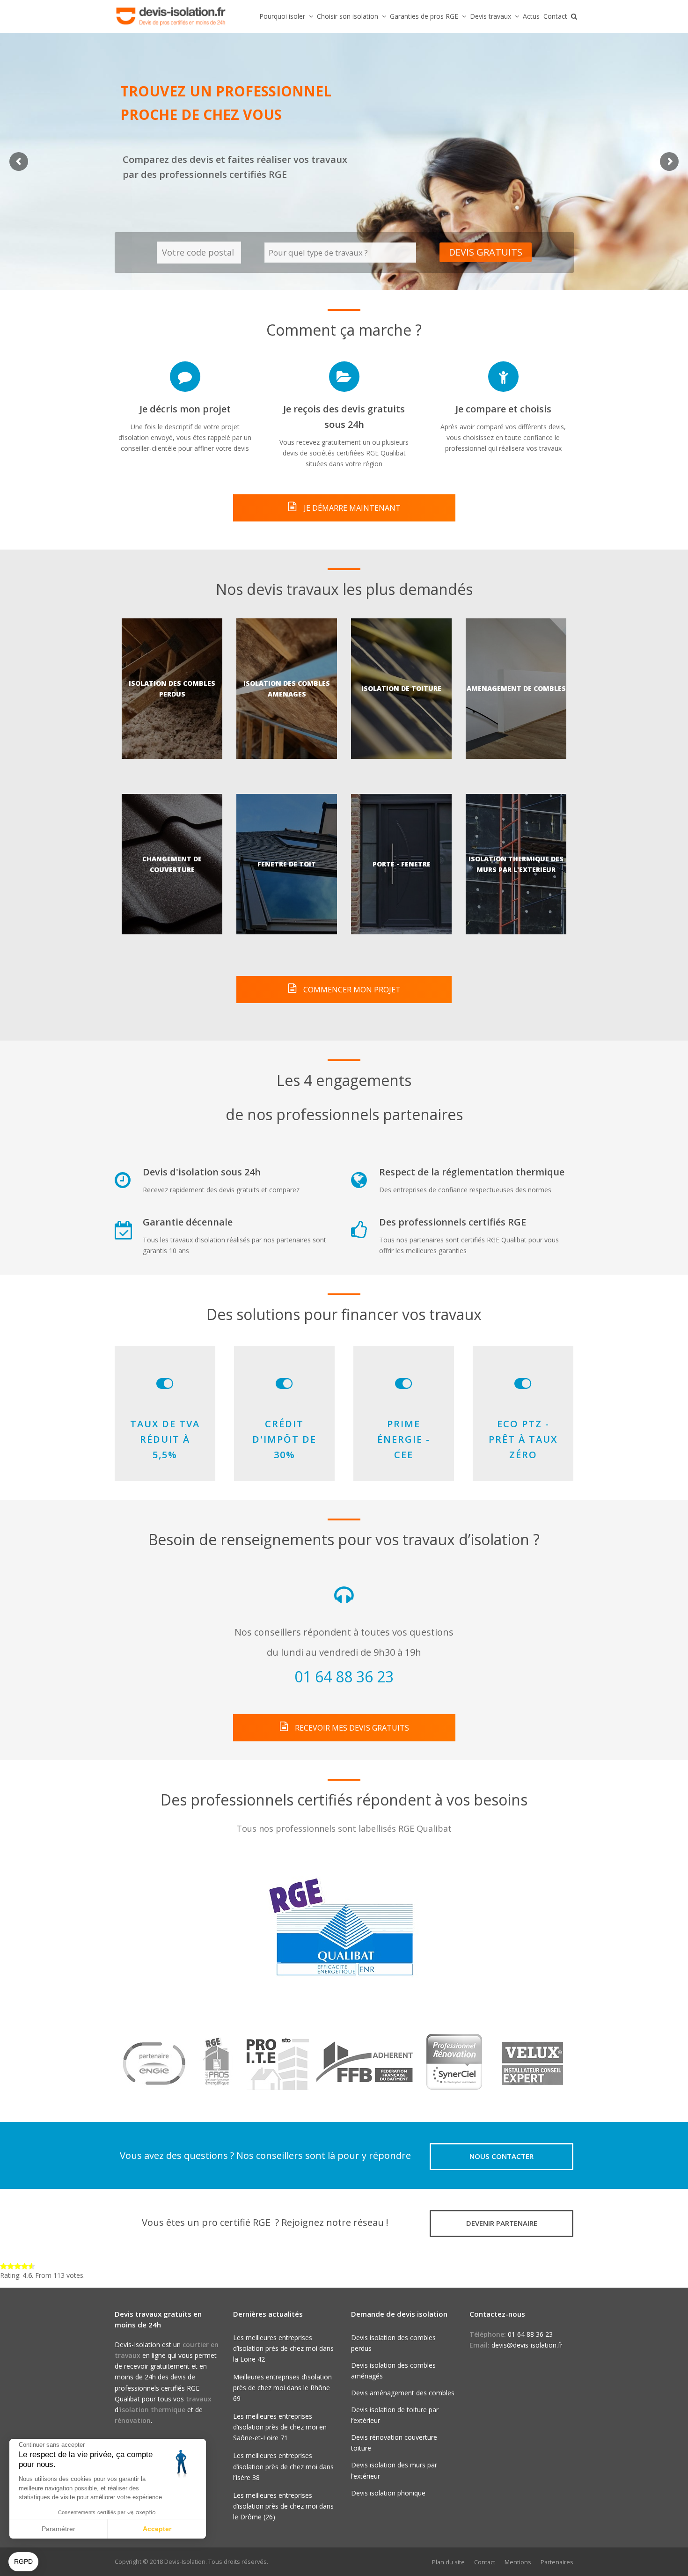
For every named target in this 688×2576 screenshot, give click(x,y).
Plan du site (448, 2562)
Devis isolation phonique (388, 2493)
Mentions (518, 2562)
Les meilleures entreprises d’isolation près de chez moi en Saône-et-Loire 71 (280, 2427)
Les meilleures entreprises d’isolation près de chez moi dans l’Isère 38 (283, 2466)
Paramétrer (59, 2529)
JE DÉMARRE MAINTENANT (351, 508)
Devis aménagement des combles (403, 2393)
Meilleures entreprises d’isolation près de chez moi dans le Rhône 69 (282, 2388)
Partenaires (557, 2562)
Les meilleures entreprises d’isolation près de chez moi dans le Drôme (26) (283, 2506)
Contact (485, 2562)
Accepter (157, 2529)
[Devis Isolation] (171, 16)
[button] (23, 2562)
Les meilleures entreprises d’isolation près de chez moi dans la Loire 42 (283, 2348)
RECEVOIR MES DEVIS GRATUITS (351, 1728)
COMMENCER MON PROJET (351, 990)
